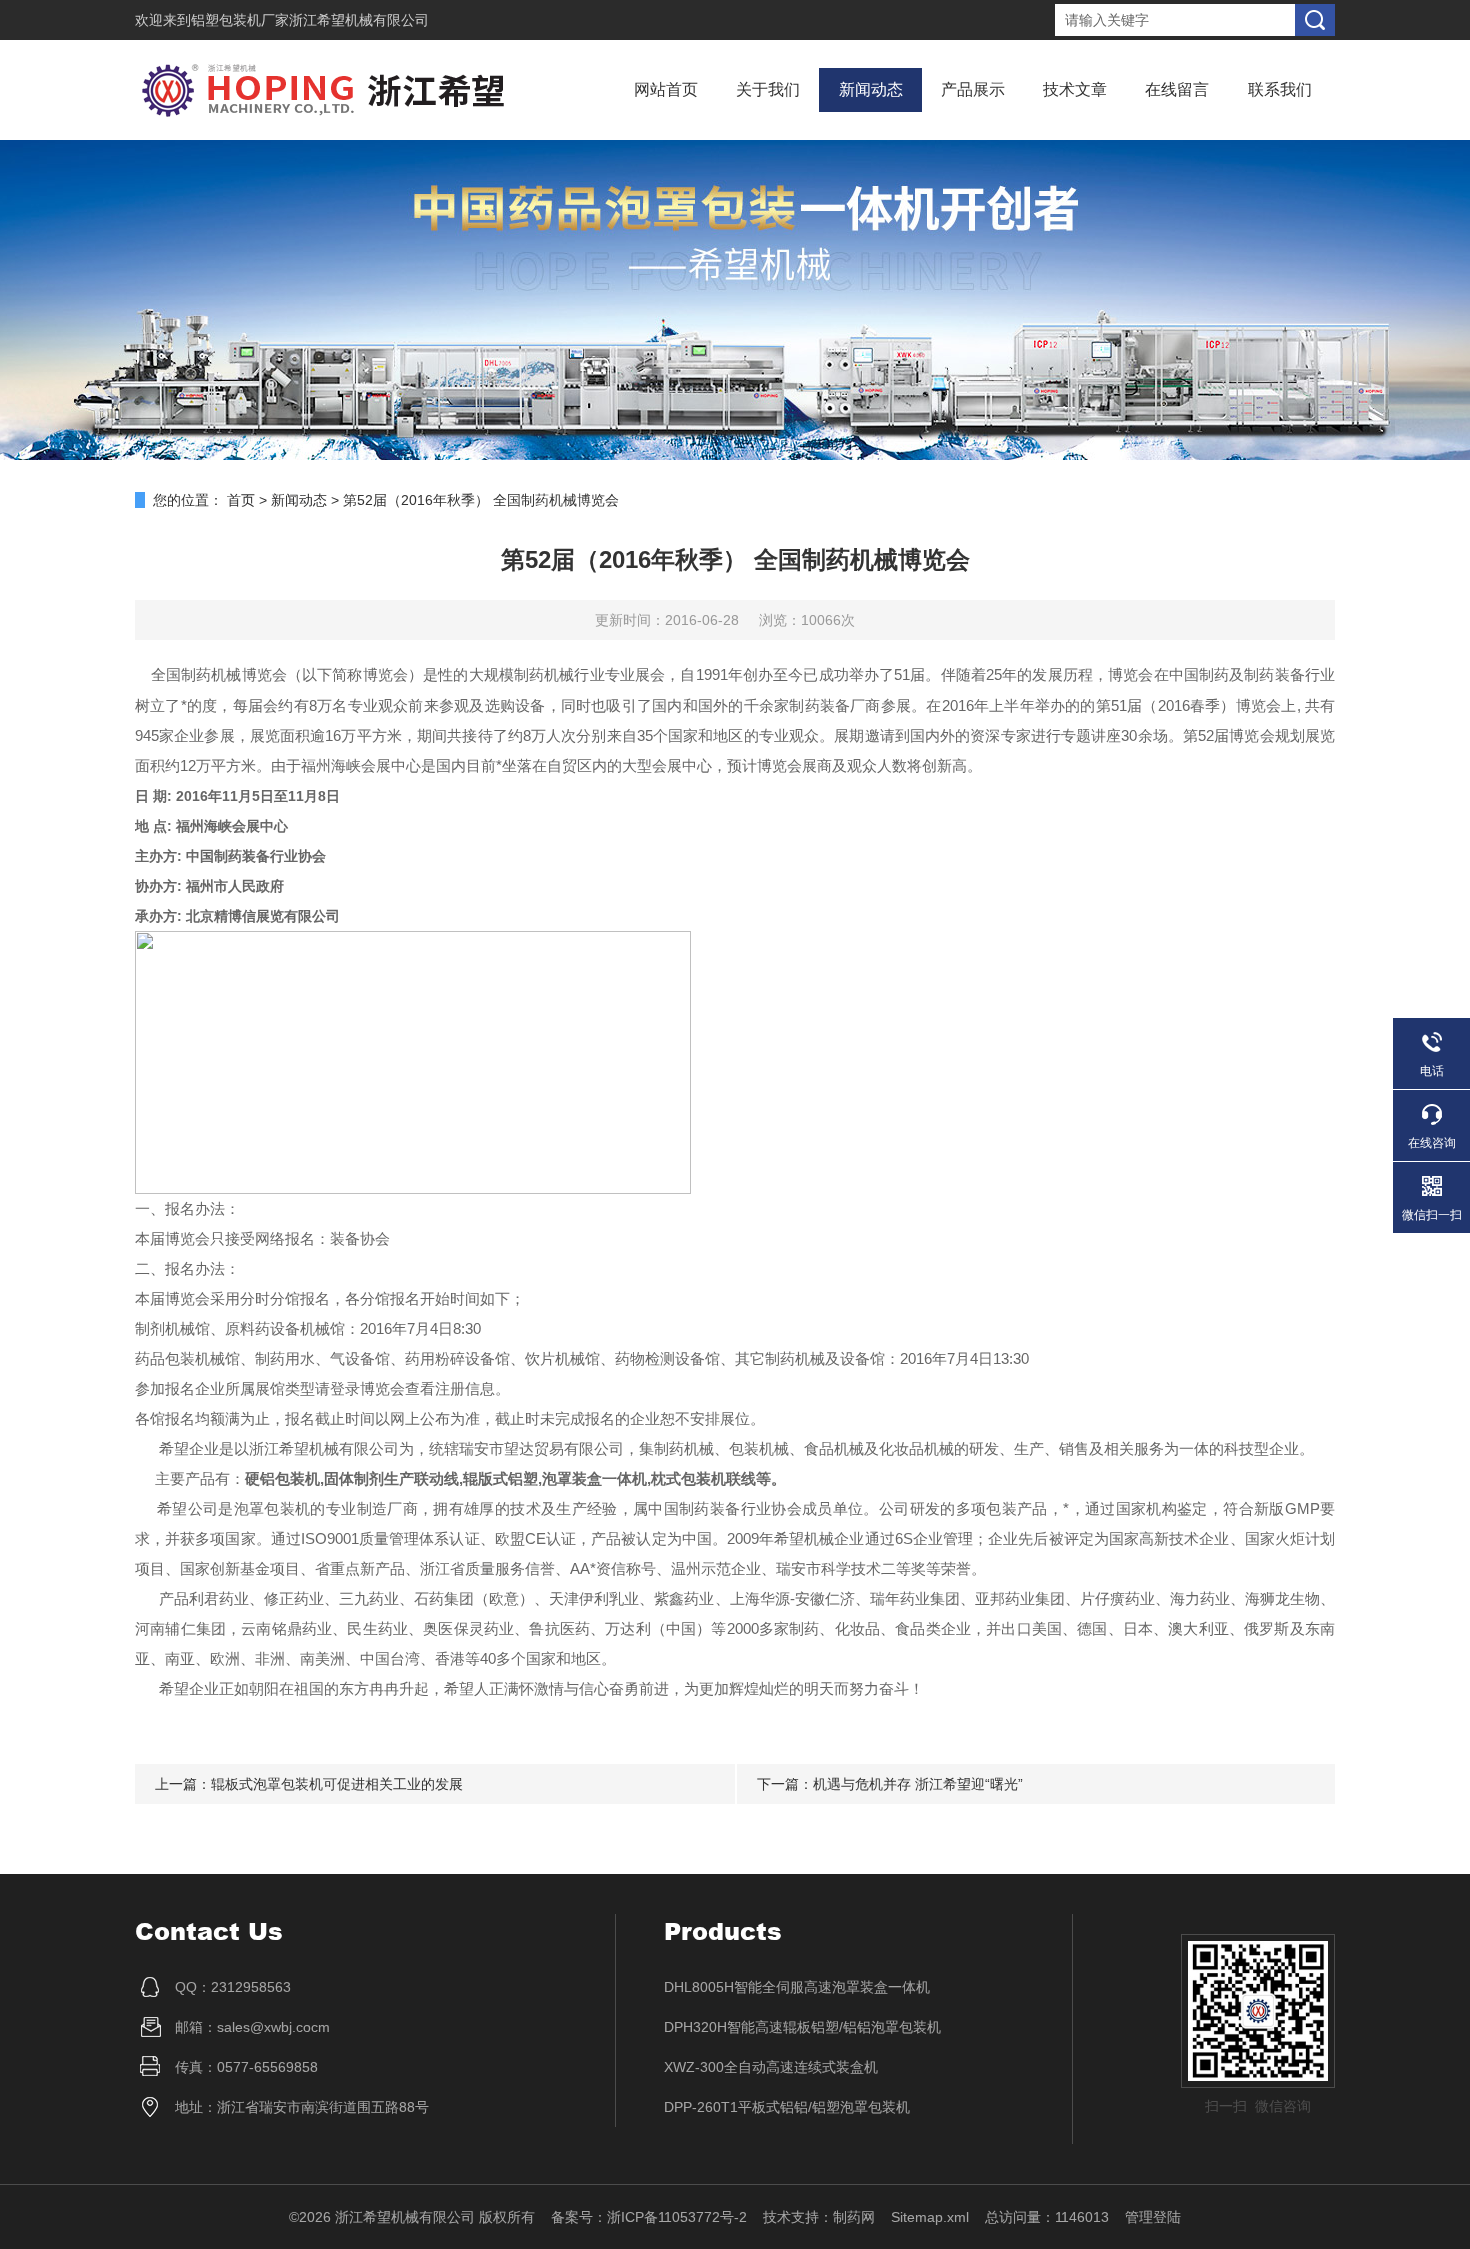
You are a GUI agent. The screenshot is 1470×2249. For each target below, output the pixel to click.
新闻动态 (871, 89)
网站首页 (666, 89)
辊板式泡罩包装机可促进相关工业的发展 (337, 1784)
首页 (241, 500)
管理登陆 (1153, 2217)
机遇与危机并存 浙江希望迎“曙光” (918, 1784)
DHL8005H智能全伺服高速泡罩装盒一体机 (797, 1987)
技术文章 (1075, 89)
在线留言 (1177, 89)
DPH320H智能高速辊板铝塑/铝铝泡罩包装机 (802, 2027)
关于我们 (768, 89)
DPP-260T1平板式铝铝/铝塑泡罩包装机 (787, 2107)
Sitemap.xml (930, 2217)
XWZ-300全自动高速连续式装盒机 (771, 2067)
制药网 (854, 2217)
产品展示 (973, 89)
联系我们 (1280, 89)
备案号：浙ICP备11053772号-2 (649, 2217)
